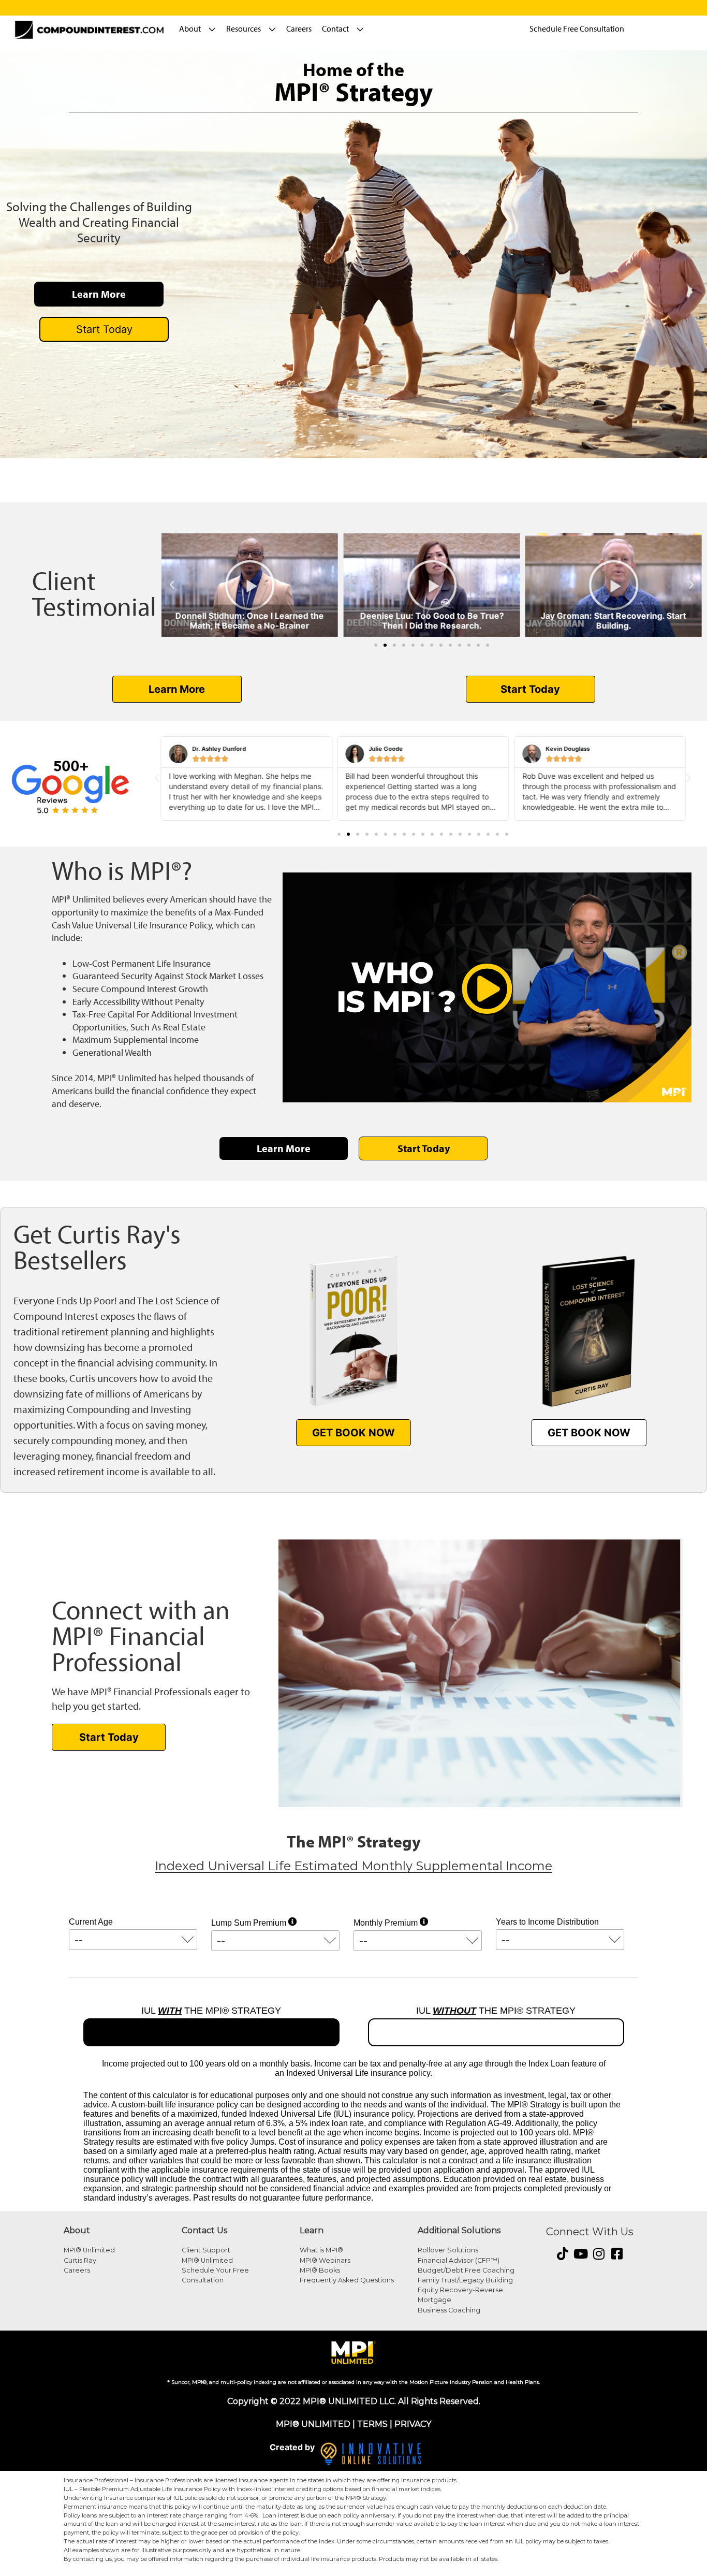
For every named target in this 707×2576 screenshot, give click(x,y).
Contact (335, 28)
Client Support (206, 2250)
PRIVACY (413, 2424)
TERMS (372, 2424)
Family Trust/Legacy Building (465, 2280)
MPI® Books (320, 2270)
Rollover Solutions (448, 2250)
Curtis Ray (80, 2260)
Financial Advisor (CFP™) (459, 2260)
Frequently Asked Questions (347, 2280)
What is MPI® (321, 2250)
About (190, 28)
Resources (244, 28)
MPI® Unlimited (89, 2250)
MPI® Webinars (325, 2260)
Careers (299, 28)
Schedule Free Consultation (577, 28)
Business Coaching (449, 2310)
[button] (172, 585)
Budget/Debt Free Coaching (466, 2270)
